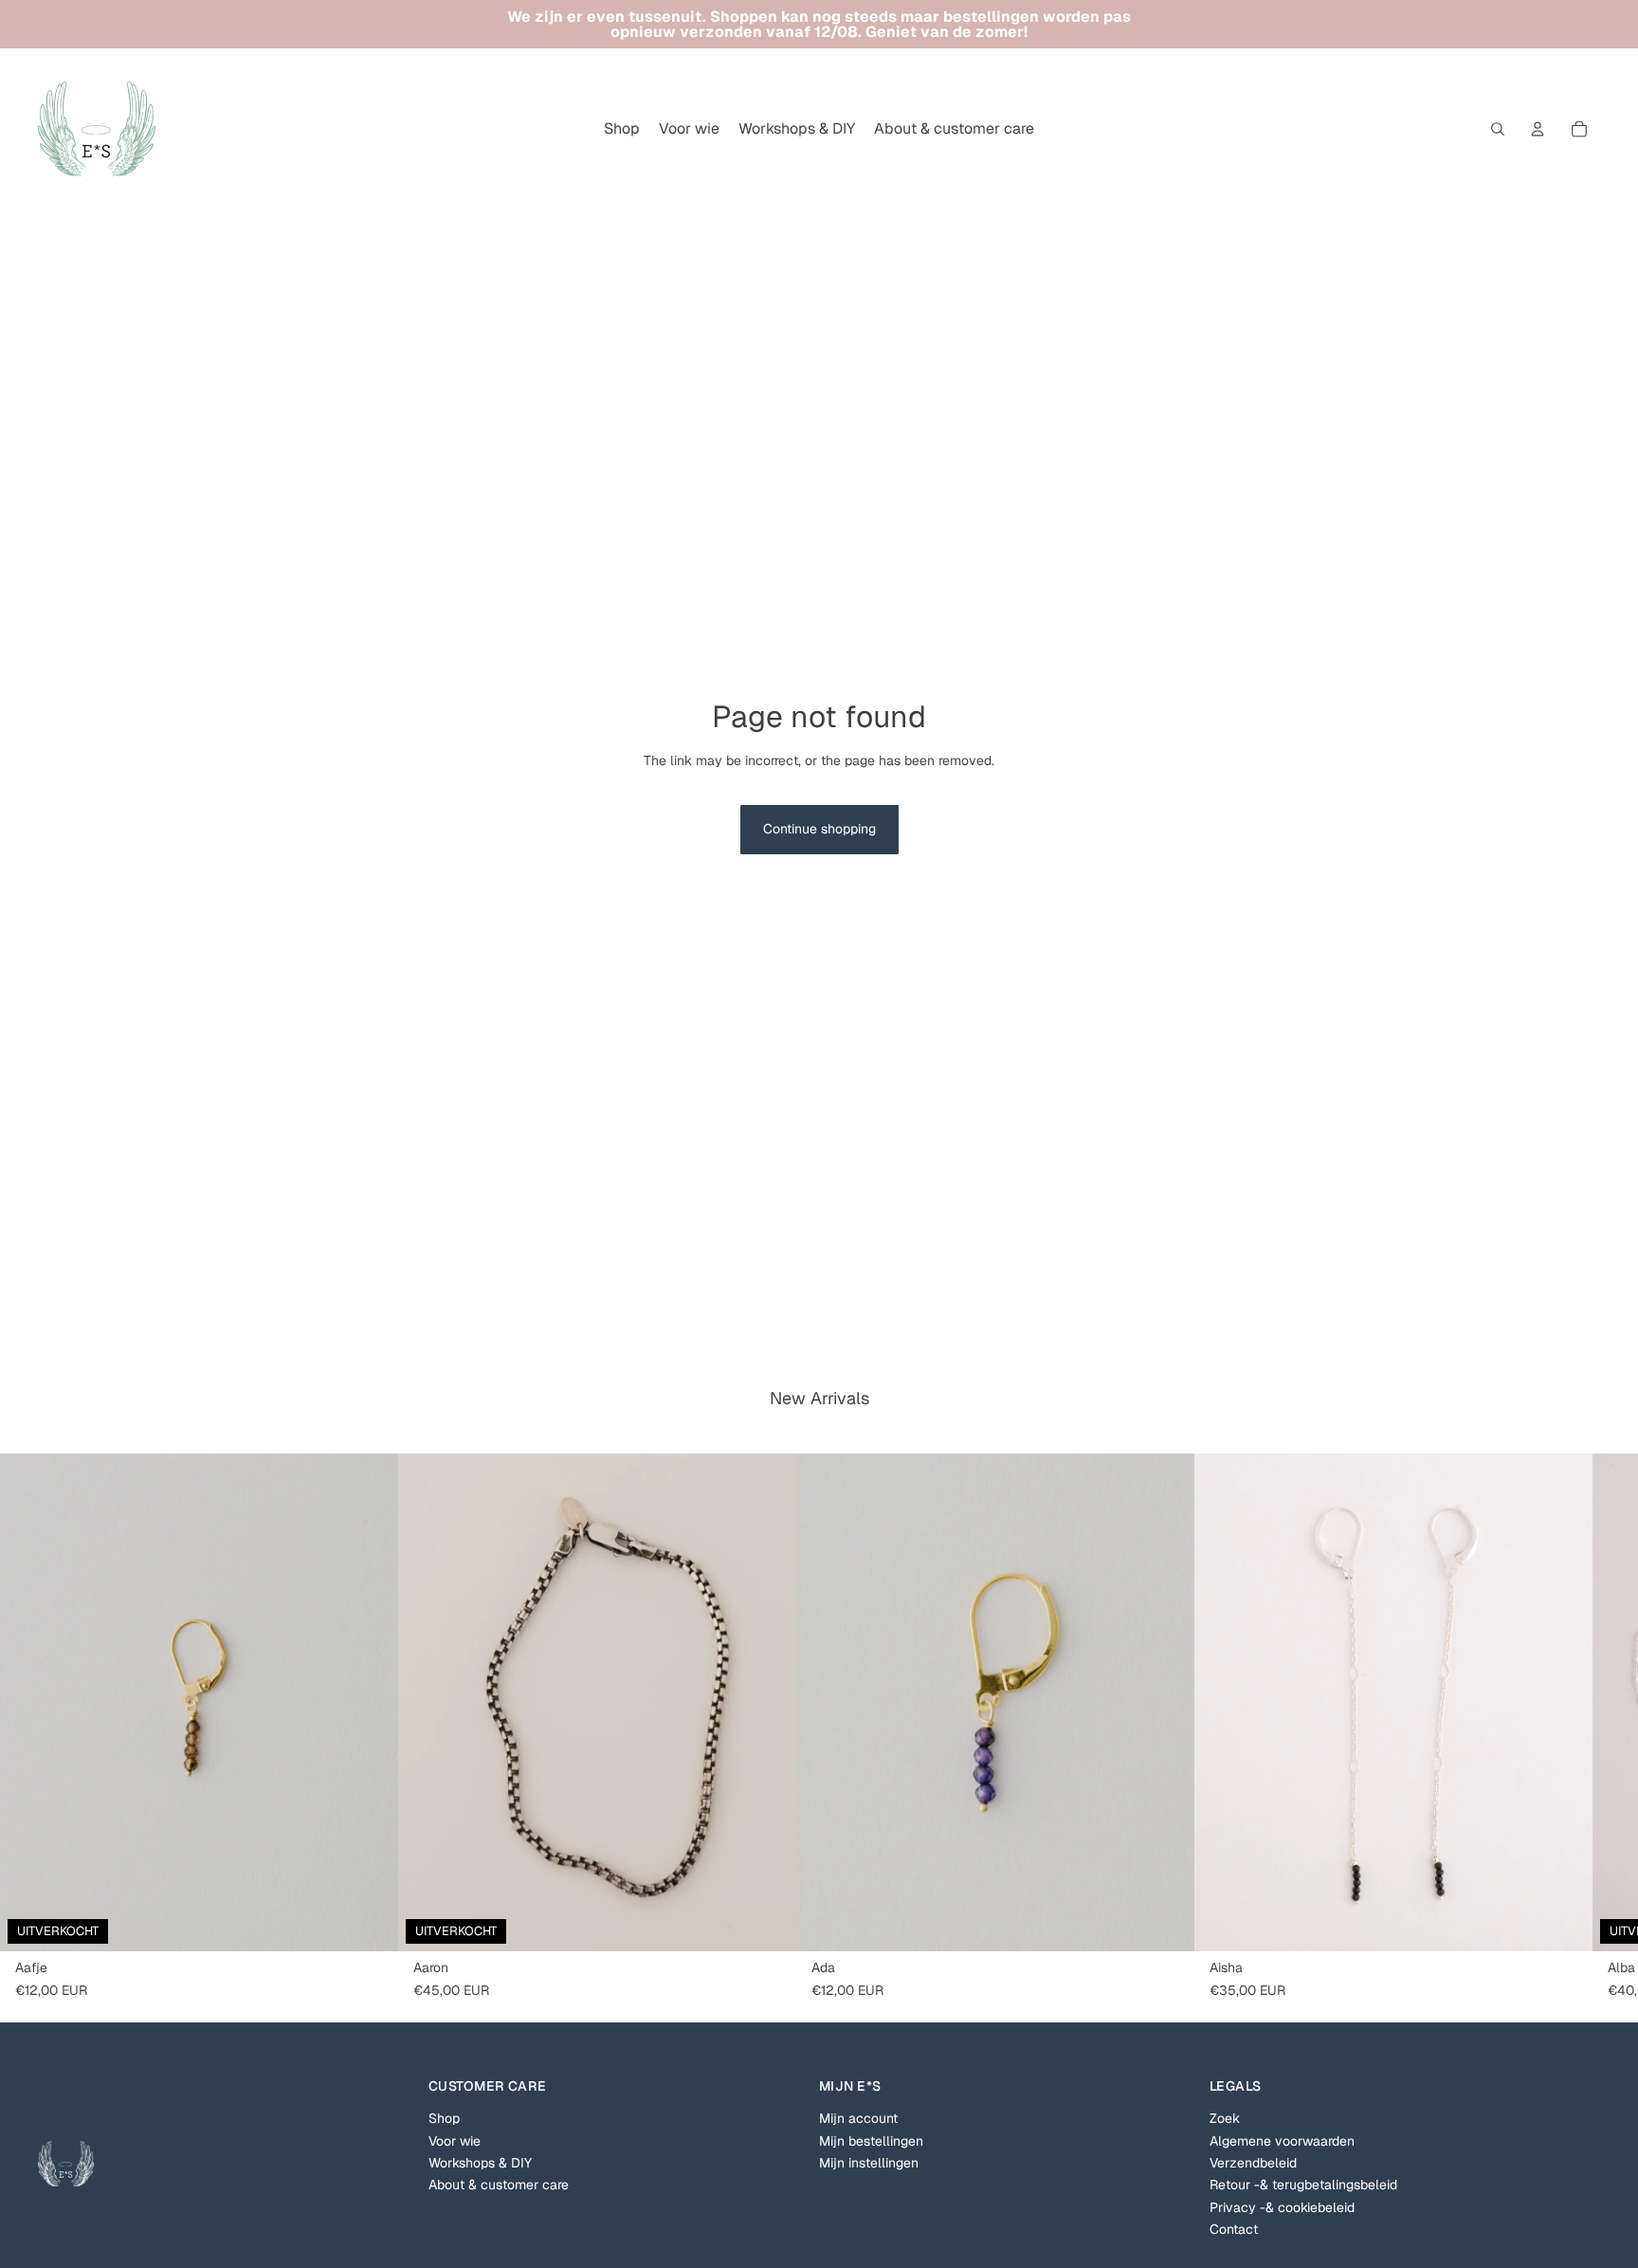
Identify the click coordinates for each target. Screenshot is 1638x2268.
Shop (444, 2118)
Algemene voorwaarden (1282, 2141)
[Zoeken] (1498, 129)
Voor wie (455, 2141)
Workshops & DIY (480, 2163)
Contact (1234, 2229)
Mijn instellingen (869, 2163)
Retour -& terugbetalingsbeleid (1303, 2185)
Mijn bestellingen (871, 2141)
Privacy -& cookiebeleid (1282, 2207)
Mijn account (858, 2118)
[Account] (1538, 129)
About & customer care (499, 2185)
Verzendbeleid (1253, 2163)
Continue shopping (819, 829)
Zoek (1225, 2118)
